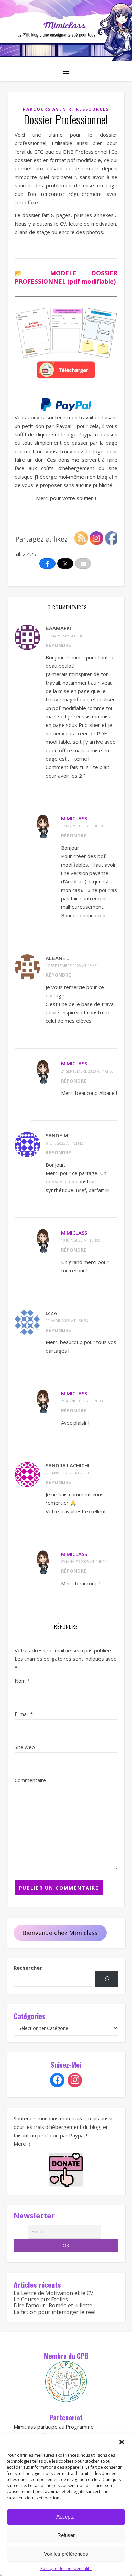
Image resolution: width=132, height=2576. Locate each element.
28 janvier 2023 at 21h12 (69, 1473)
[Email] (83, 563)
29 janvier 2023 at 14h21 (84, 1561)
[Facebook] (57, 2080)
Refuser (66, 2535)
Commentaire (30, 1780)
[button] (122, 2442)
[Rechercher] (107, 1979)
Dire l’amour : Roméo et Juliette (53, 2305)
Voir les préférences (66, 2554)
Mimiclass (74, 818)
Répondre (58, 645)
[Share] (47, 563)
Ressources (92, 109)
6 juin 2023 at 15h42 (64, 1143)
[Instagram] (75, 2080)
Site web (25, 1747)
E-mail (24, 1714)
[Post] (65, 563)
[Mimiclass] (66, 30)
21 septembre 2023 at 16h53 (87, 1071)
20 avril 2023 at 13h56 (67, 1321)
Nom (22, 1681)
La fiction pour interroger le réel (54, 2312)
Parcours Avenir (47, 109)
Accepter (66, 2517)
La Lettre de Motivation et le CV (53, 2293)
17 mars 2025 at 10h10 (67, 636)
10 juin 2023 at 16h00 (81, 1240)
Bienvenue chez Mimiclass (60, 1933)
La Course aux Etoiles (41, 2299)
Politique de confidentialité (66, 2568)
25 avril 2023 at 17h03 (82, 1401)
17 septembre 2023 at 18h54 (72, 965)
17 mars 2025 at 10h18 (82, 826)
